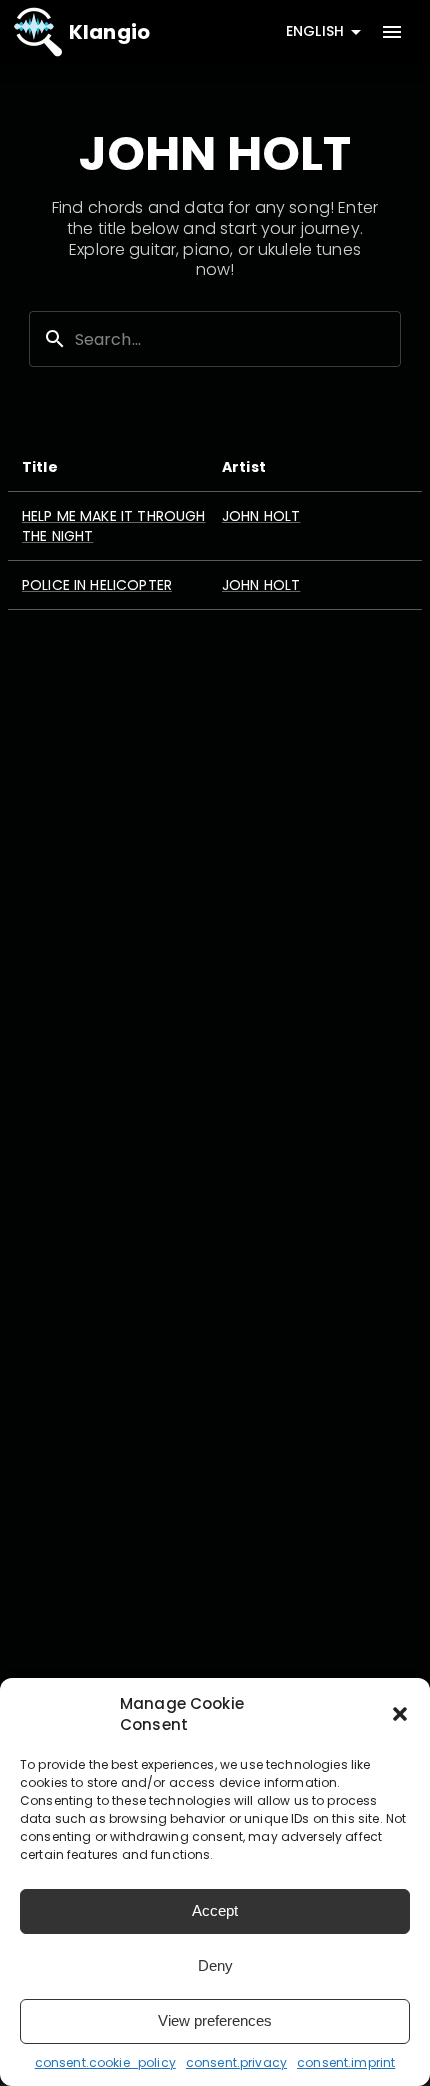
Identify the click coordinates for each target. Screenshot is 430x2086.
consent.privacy (236, 2062)
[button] (400, 1714)
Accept (215, 1910)
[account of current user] (392, 32)
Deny (215, 1965)
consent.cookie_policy (105, 2062)
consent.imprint (346, 2062)
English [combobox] (315, 31)
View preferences (215, 2020)
